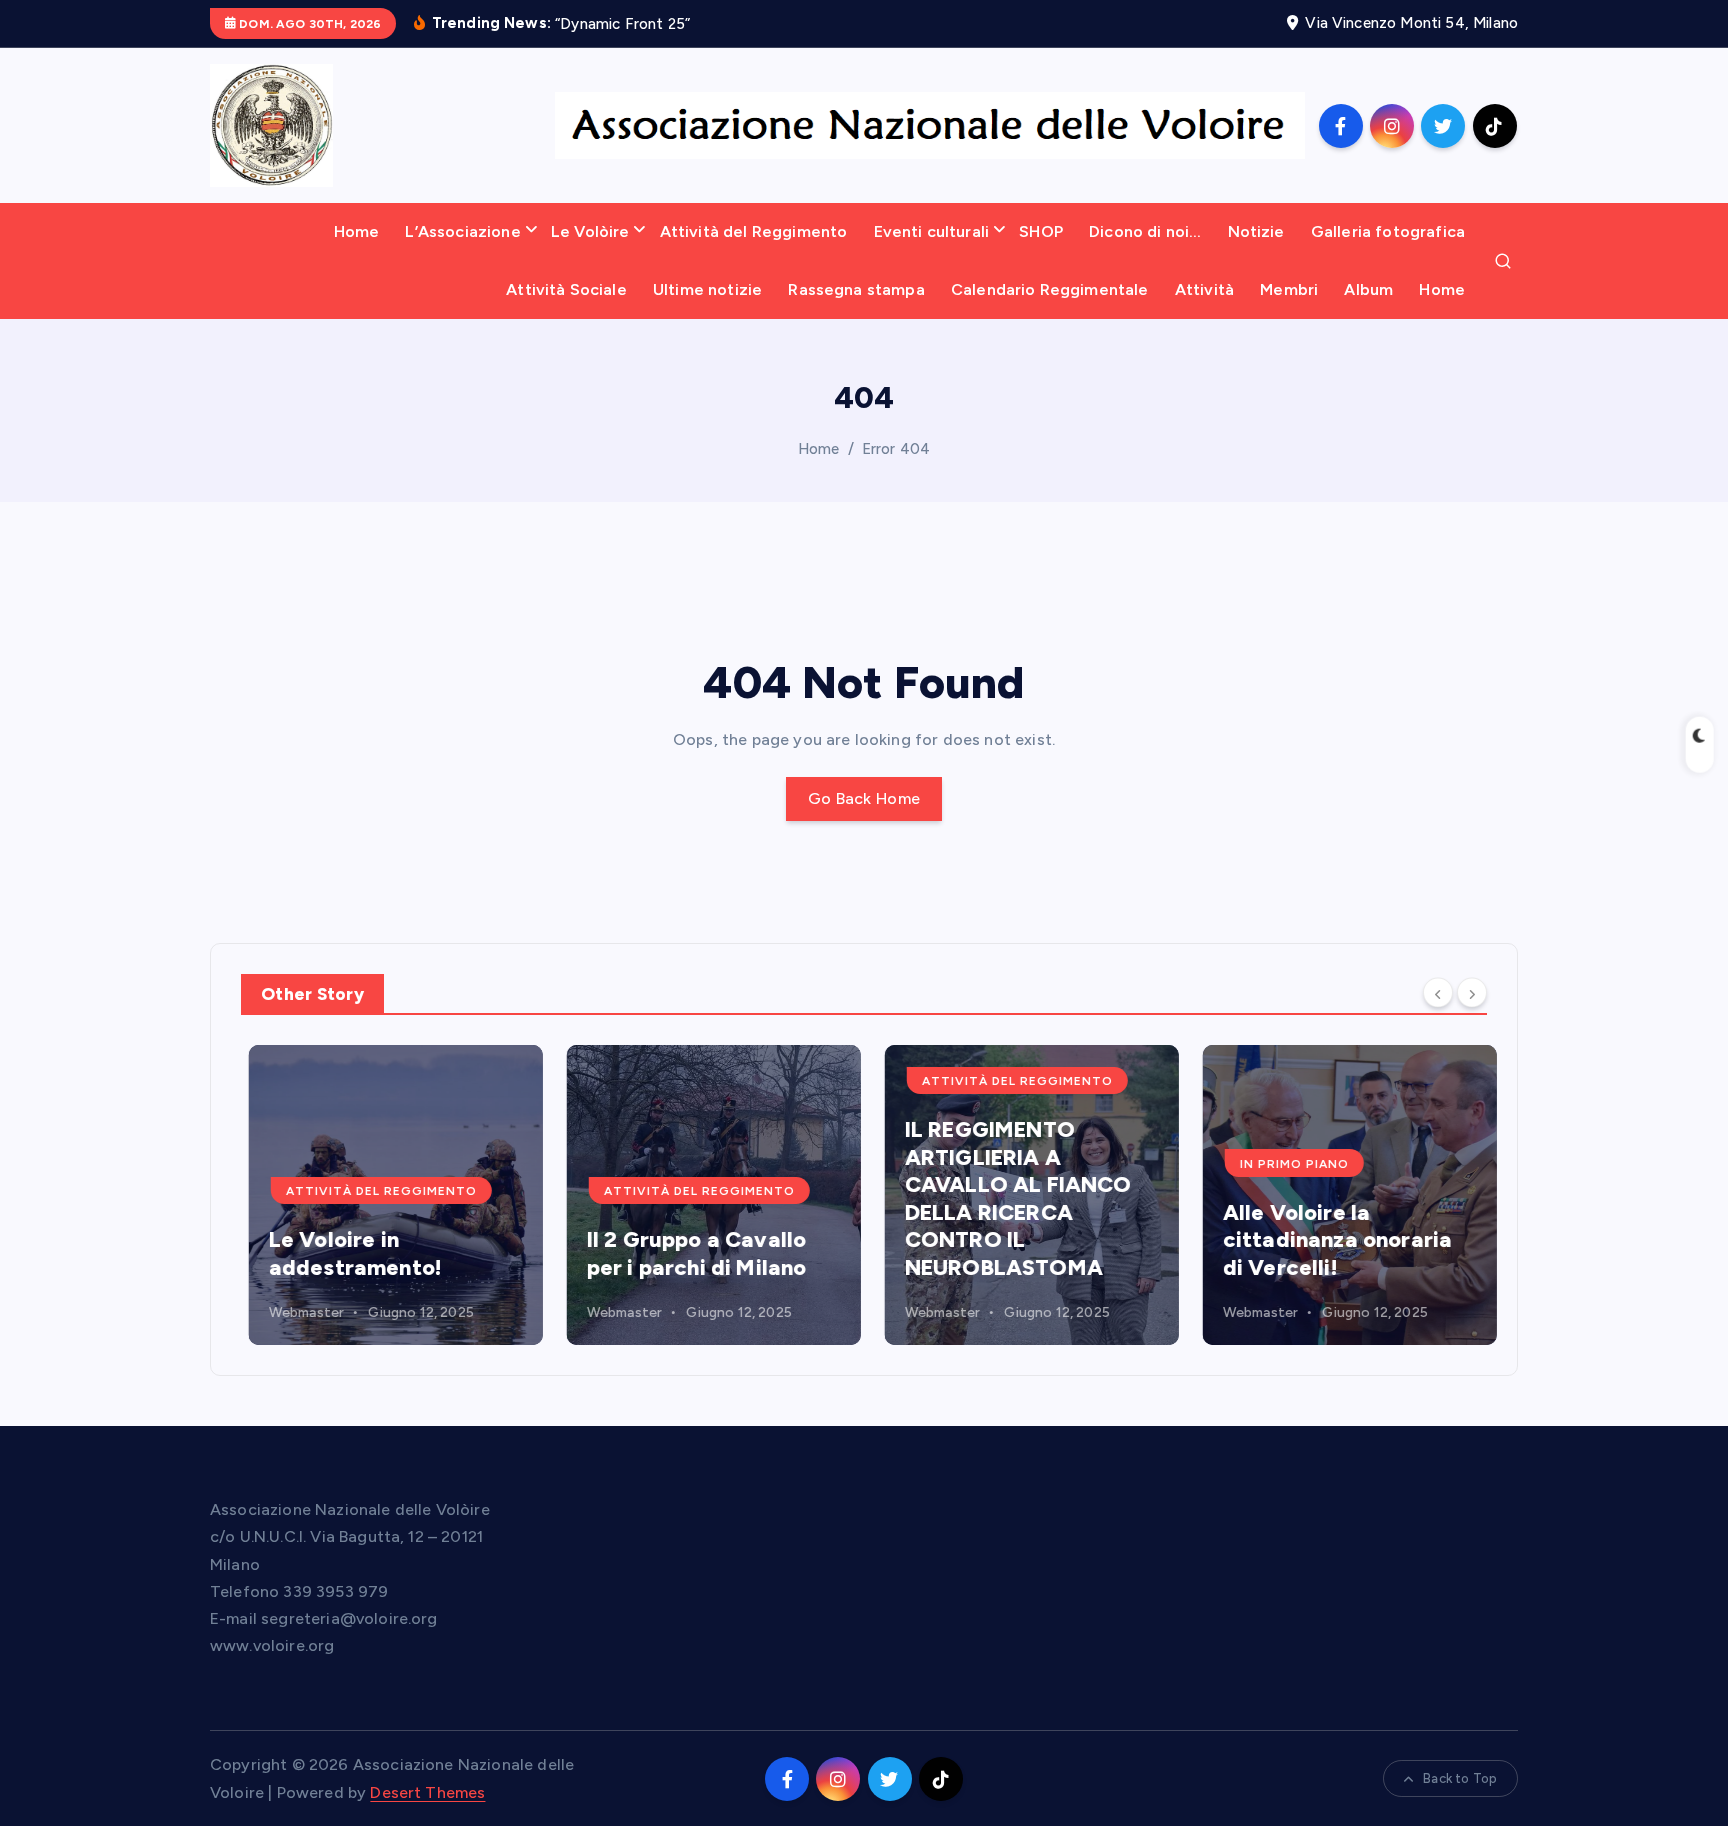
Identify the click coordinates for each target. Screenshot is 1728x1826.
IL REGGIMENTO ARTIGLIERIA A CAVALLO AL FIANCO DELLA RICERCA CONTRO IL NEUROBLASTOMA (1010, 1198)
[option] (388, 1195)
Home (357, 231)
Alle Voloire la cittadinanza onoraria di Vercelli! (1329, 1240)
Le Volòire (590, 231)
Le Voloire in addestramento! (347, 1253)
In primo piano (1286, 1164)
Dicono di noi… (1145, 231)
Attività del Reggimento (754, 231)
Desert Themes (427, 1792)
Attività (1204, 289)
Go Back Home (864, 798)
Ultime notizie (707, 289)
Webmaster (298, 1312)
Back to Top (1460, 1778)
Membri (1289, 289)
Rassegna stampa (856, 289)
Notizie (1256, 231)
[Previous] (1438, 993)
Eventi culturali (932, 231)
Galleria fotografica (1388, 231)
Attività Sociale (566, 289)
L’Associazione (462, 231)
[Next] (1472, 993)
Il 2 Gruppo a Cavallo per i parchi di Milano (689, 1253)
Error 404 (896, 449)
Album (1368, 289)
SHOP (1041, 231)
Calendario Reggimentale (1050, 289)
